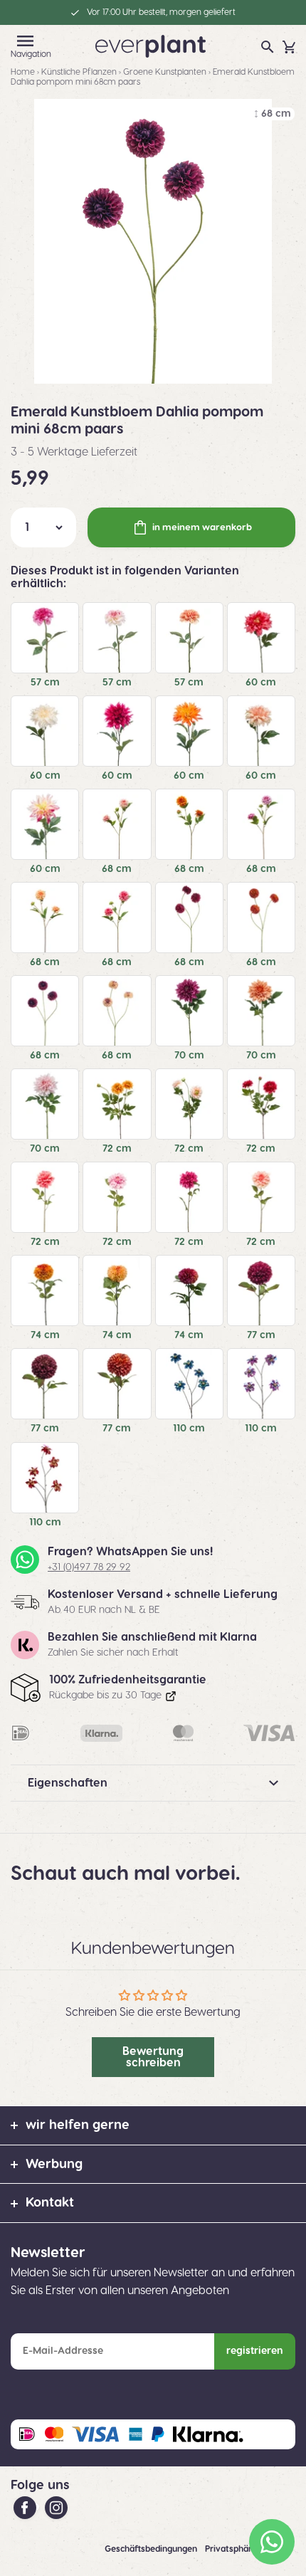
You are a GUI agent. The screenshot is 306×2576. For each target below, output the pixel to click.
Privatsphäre (232, 2549)
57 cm (45, 683)
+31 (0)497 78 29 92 (89, 1567)
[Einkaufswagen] (289, 47)
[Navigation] (26, 41)
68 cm (117, 869)
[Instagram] (56, 2507)
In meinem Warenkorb (202, 527)
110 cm (189, 1429)
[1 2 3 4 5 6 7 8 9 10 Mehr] (43, 527)
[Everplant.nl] (151, 46)
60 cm (261, 683)
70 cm (189, 1056)
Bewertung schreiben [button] (153, 2057)
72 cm (117, 1149)
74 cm (45, 1335)
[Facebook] (26, 2507)
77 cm (261, 1335)
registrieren (255, 2351)
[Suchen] (268, 47)
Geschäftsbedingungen (152, 2549)
